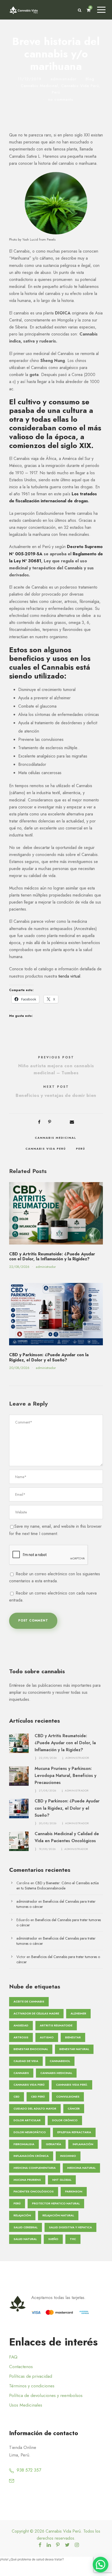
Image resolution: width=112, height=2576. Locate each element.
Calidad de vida (26, 2061)
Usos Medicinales (26, 2405)
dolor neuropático (30, 2132)
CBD (17, 2097)
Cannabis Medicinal (39, 86)
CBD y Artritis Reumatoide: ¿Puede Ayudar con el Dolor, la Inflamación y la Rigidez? (52, 1256)
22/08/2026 (19, 1267)
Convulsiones (68, 2097)
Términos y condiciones (32, 2386)
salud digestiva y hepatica (70, 2227)
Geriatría (54, 2144)
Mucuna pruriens (27, 2180)
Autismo (47, 2037)
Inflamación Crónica (31, 2156)
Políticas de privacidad (31, 2376)
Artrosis (21, 2037)
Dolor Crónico (65, 2120)
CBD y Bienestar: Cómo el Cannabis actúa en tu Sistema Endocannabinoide (58, 1886)
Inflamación (83, 2144)
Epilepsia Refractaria (74, 2132)
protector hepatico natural (56, 2203)
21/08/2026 (48, 1790)
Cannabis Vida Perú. (72, 2085)
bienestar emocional (31, 2049)
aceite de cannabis (29, 2001)
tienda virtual (69, 976)
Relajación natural (58, 2215)
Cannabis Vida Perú (80, 86)
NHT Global (62, 2180)
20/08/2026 (19, 1368)
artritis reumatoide (56, 2025)
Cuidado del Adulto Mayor (35, 2109)
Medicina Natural (81, 2168)
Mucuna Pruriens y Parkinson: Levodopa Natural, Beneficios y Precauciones (66, 1775)
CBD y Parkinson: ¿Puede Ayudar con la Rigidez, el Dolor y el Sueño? (49, 1357)
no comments (61, 100)
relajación (22, 2215)
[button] (101, 2565)
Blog (90, 79)
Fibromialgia (24, 2144)
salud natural (25, 2239)
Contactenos (21, 2367)
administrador (64, 79)
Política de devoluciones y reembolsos (46, 2395)
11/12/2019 (30, 79)
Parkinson (74, 2191)
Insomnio (68, 2156)
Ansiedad (21, 2025)
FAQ (13, 2357)
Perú (56, 92)
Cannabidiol (60, 2061)
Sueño (53, 2239)
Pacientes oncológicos (34, 2191)
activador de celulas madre (36, 2013)
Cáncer (74, 2109)
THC (73, 2239)
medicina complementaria (35, 2168)
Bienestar (73, 2037)
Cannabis (21, 2073)
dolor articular (27, 2120)
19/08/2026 (47, 1849)
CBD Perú (38, 2097)
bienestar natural (74, 2049)
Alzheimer (78, 2013)
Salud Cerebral (26, 2227)
